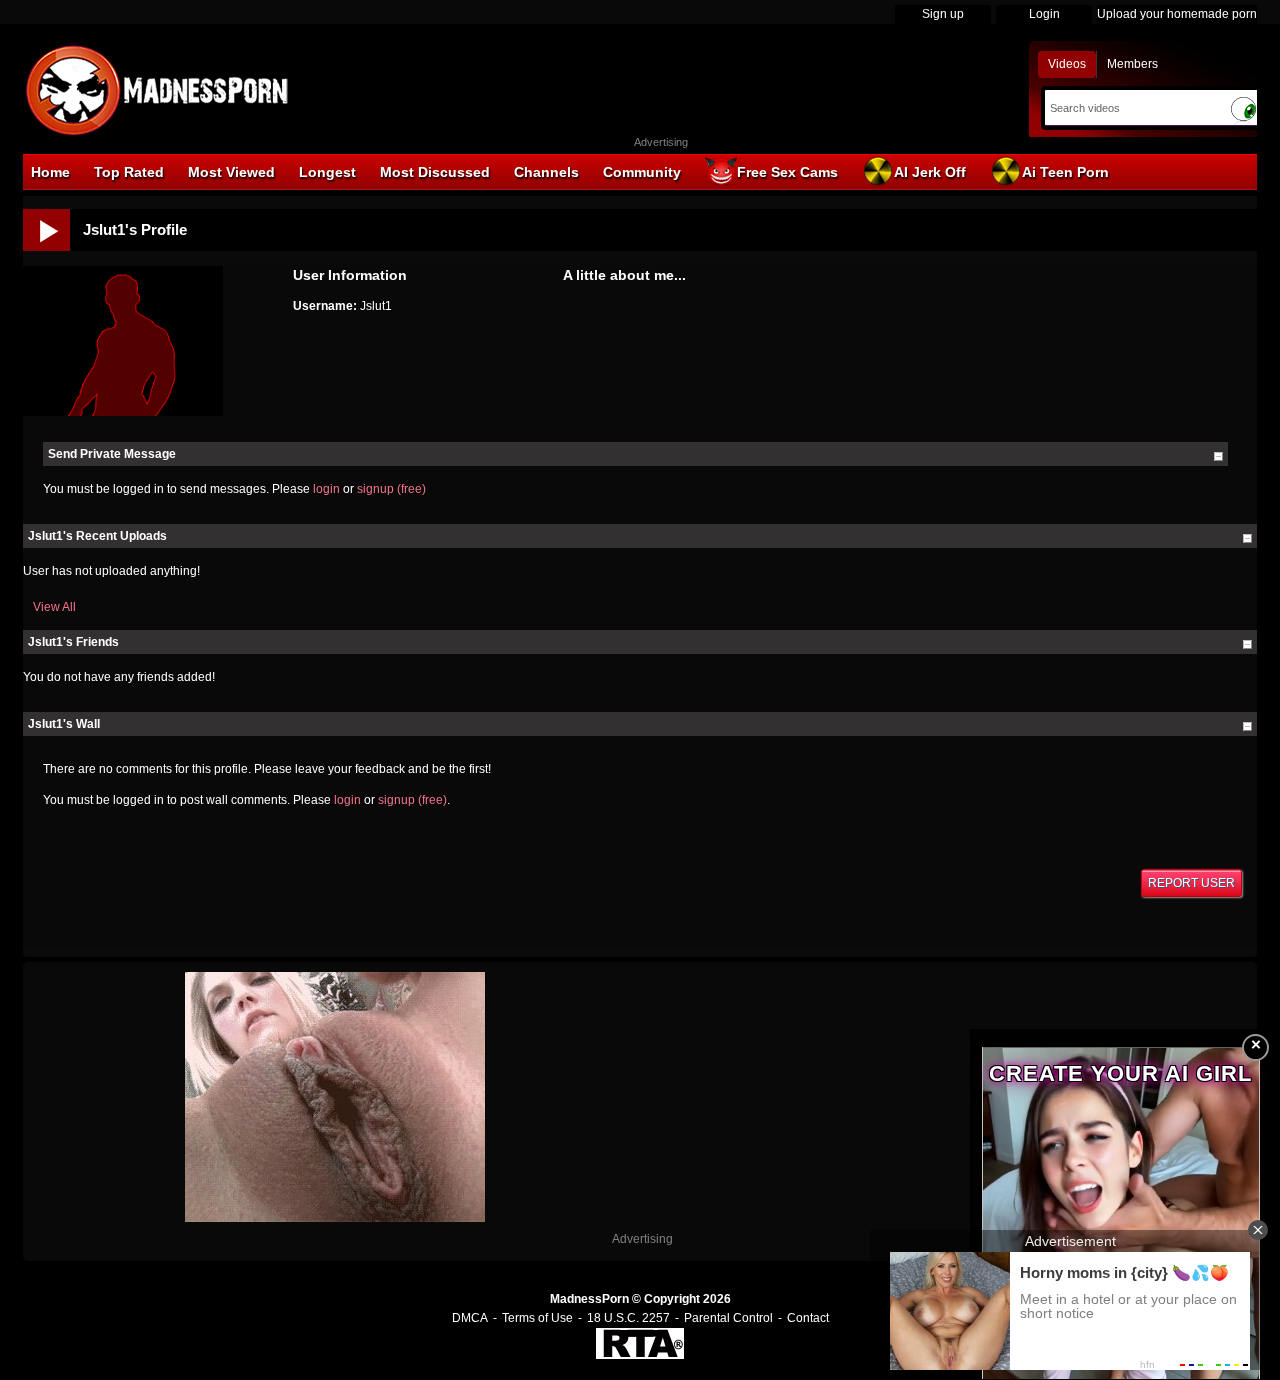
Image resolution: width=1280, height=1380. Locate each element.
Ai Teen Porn (1065, 172)
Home (50, 172)
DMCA (470, 1318)
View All (54, 607)
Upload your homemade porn (1177, 14)
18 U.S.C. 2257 (628, 1318)
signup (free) (391, 489)
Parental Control (728, 1318)
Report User (1191, 883)
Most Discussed (435, 172)
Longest (327, 172)
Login (1044, 14)
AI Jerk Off (930, 172)
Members (1132, 64)
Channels (546, 172)
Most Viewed (231, 172)
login (326, 489)
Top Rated (129, 172)
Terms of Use (537, 1318)
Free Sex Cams (787, 172)
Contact (808, 1318)
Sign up (943, 14)
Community (642, 172)
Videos (1067, 64)
